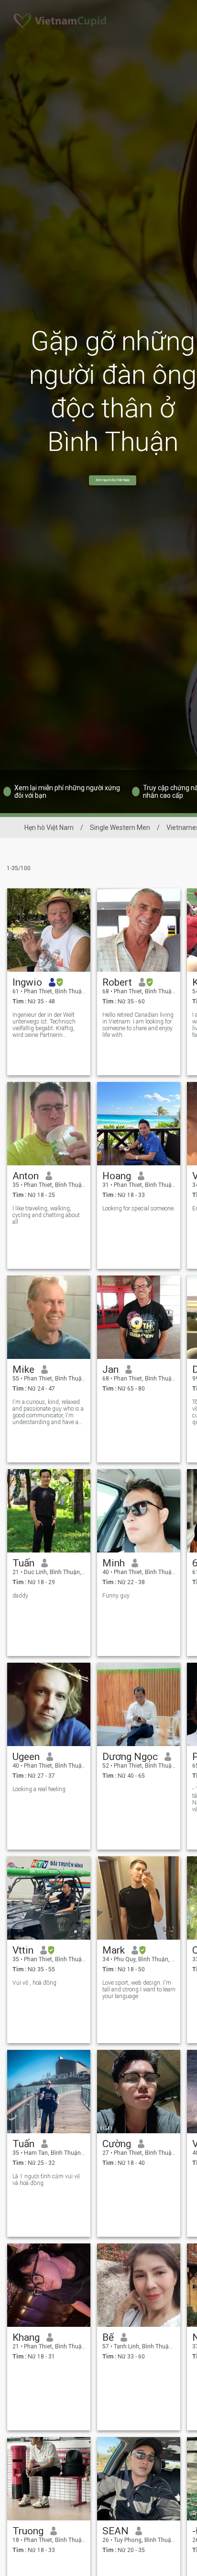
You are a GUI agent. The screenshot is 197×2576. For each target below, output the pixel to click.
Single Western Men (120, 828)
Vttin (23, 1950)
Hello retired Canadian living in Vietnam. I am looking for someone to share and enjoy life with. (138, 1025)
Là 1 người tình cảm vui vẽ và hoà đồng (46, 2180)
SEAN (115, 2531)
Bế (108, 2337)
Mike (23, 1369)
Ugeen (26, 1757)
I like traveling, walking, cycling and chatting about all (46, 1215)
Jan (110, 1369)
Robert (117, 982)
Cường (117, 2144)
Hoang (117, 1176)
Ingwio (27, 982)
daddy (20, 1596)
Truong (28, 2531)
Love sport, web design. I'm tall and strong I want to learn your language (139, 1989)
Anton (26, 1176)
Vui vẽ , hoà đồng (34, 1983)
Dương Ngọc (130, 1757)
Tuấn (23, 1563)
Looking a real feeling (39, 1789)
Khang (26, 2337)
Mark (114, 1950)
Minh (114, 1563)
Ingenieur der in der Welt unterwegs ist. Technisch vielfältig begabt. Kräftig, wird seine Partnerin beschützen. (44, 1025)
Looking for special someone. (139, 1208)
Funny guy (116, 1596)
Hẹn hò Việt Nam (49, 828)
